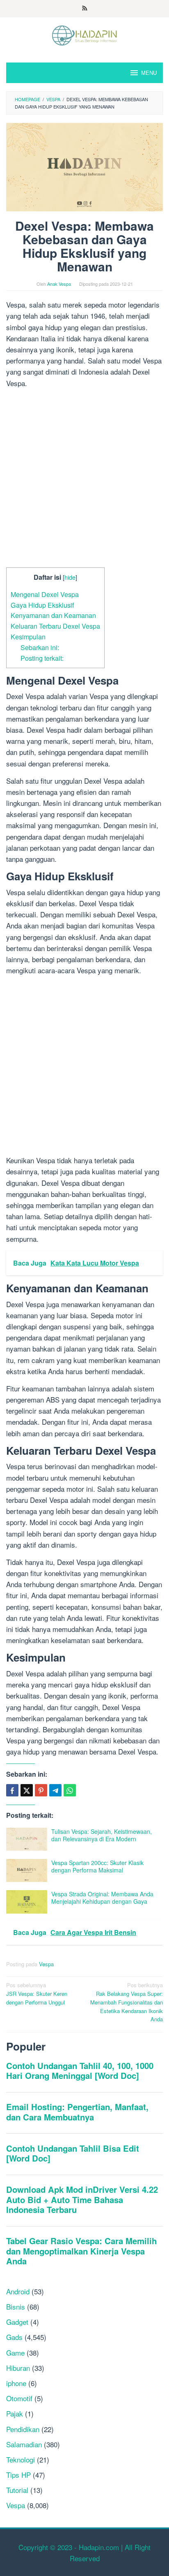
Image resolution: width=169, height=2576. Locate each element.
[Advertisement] (84, 479)
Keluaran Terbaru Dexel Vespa (55, 626)
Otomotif (19, 2398)
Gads (14, 2337)
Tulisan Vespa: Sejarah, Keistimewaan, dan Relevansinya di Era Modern (102, 1835)
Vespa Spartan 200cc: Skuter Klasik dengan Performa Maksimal (97, 1866)
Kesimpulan (28, 636)
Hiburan (18, 2368)
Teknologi (21, 2459)
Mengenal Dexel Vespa (45, 594)
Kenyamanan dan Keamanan (53, 615)
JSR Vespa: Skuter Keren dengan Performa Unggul (37, 1994)
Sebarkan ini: (40, 647)
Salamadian (24, 2444)
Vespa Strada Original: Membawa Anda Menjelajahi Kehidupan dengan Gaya (102, 1898)
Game (15, 2353)
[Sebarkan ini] (12, 1790)
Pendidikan (23, 2429)
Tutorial (17, 2490)
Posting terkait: (42, 658)
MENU (149, 73)
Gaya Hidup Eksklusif (42, 605)
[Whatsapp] (70, 1790)
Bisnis (16, 2306)
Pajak (15, 2413)
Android (18, 2291)
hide (70, 577)
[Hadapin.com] (84, 34)
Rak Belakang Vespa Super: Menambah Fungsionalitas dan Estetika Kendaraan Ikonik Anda (127, 2002)
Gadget (17, 2322)
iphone (16, 2383)
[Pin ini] (41, 1790)
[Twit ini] (27, 1790)
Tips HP (18, 2475)
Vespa (46, 1964)
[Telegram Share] (55, 1790)
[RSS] (85, 9)
